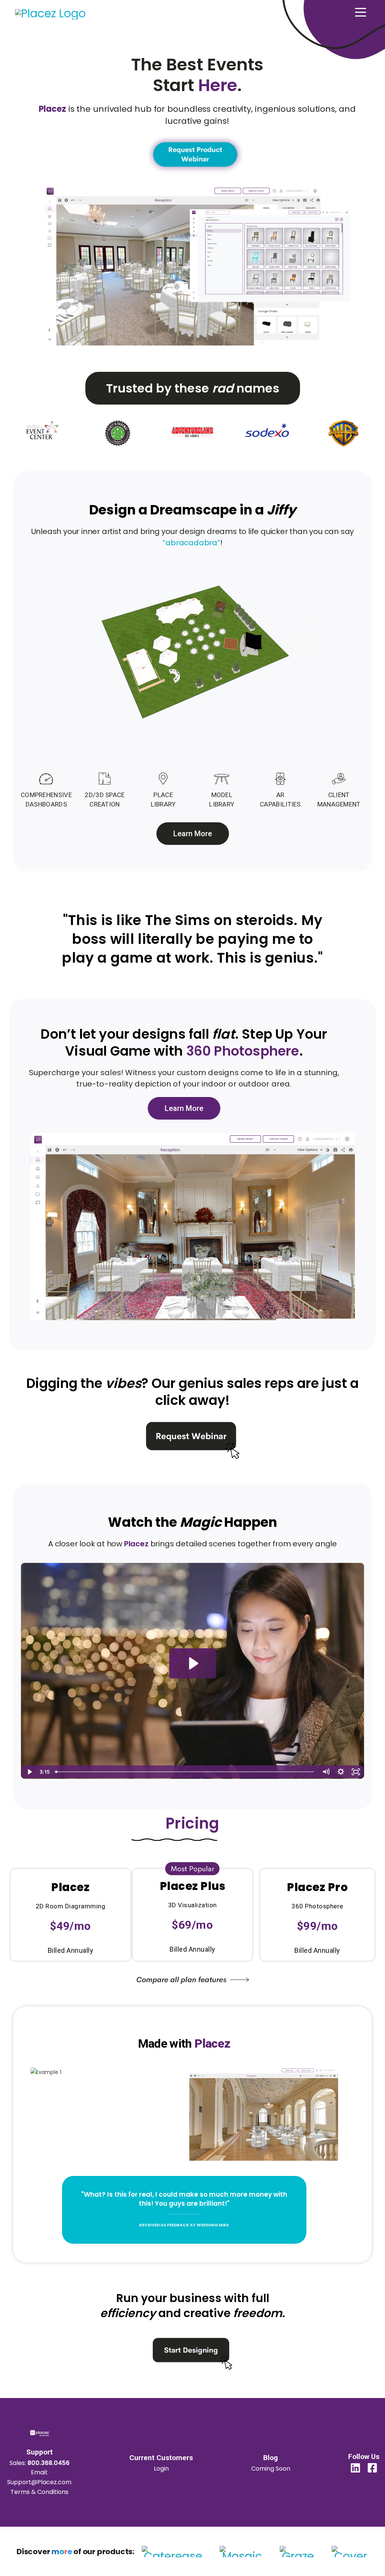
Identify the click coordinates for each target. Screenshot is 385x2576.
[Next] (251, 2041)
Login (161, 2469)
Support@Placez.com (39, 2482)
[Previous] (117, 2041)
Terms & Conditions (39, 2492)
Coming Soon (271, 2469)
